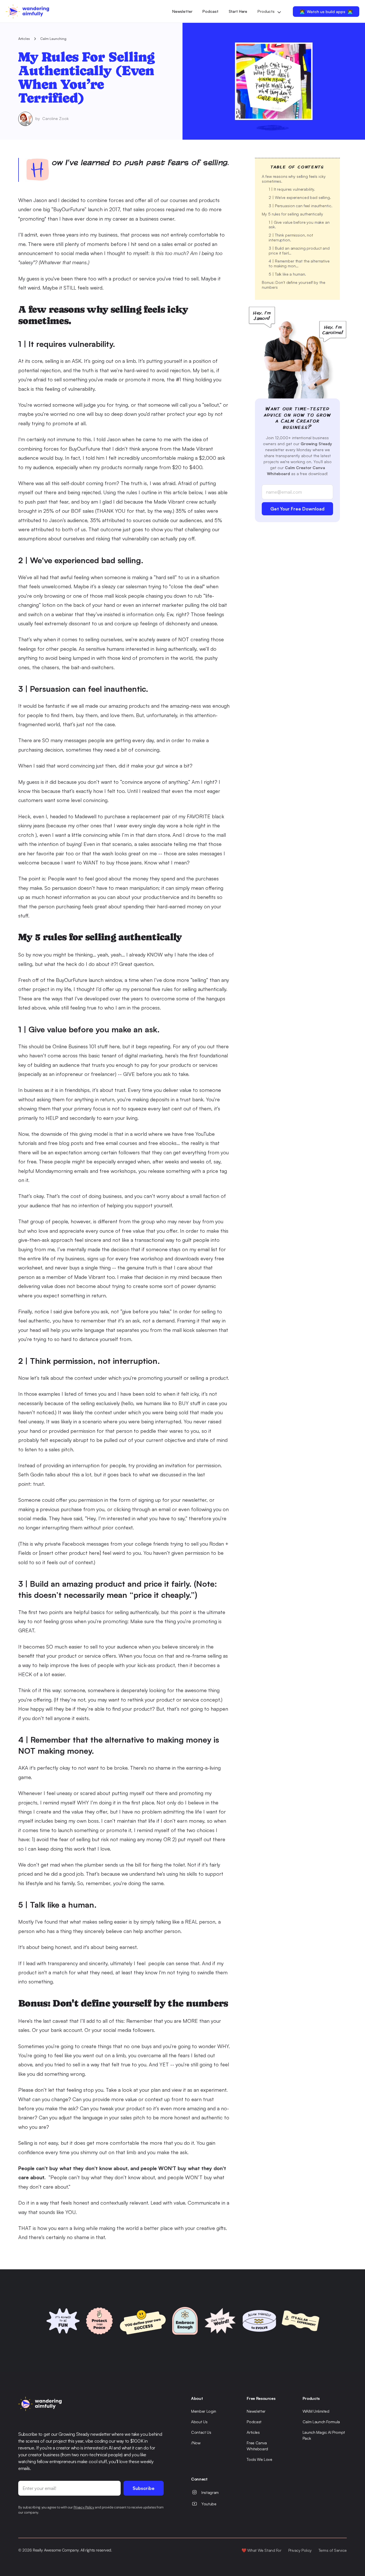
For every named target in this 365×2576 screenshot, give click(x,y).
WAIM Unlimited (316, 2411)
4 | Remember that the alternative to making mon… (300, 263)
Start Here (238, 11)
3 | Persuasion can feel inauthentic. (300, 206)
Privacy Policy (300, 2550)
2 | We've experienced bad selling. (300, 197)
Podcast (210, 11)
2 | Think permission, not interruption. (291, 237)
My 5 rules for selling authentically (292, 214)
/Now (196, 2443)
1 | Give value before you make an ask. (300, 225)
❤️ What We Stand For (261, 2550)
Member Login (204, 2411)
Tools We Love (259, 2459)
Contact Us (201, 2432)
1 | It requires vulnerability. (292, 189)
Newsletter (182, 11)
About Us (199, 2422)
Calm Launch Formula (321, 2422)
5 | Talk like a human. (287, 274)
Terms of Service (333, 2550)
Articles (24, 39)
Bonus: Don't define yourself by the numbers (294, 285)
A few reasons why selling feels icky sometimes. (294, 179)
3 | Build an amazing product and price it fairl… (300, 251)
